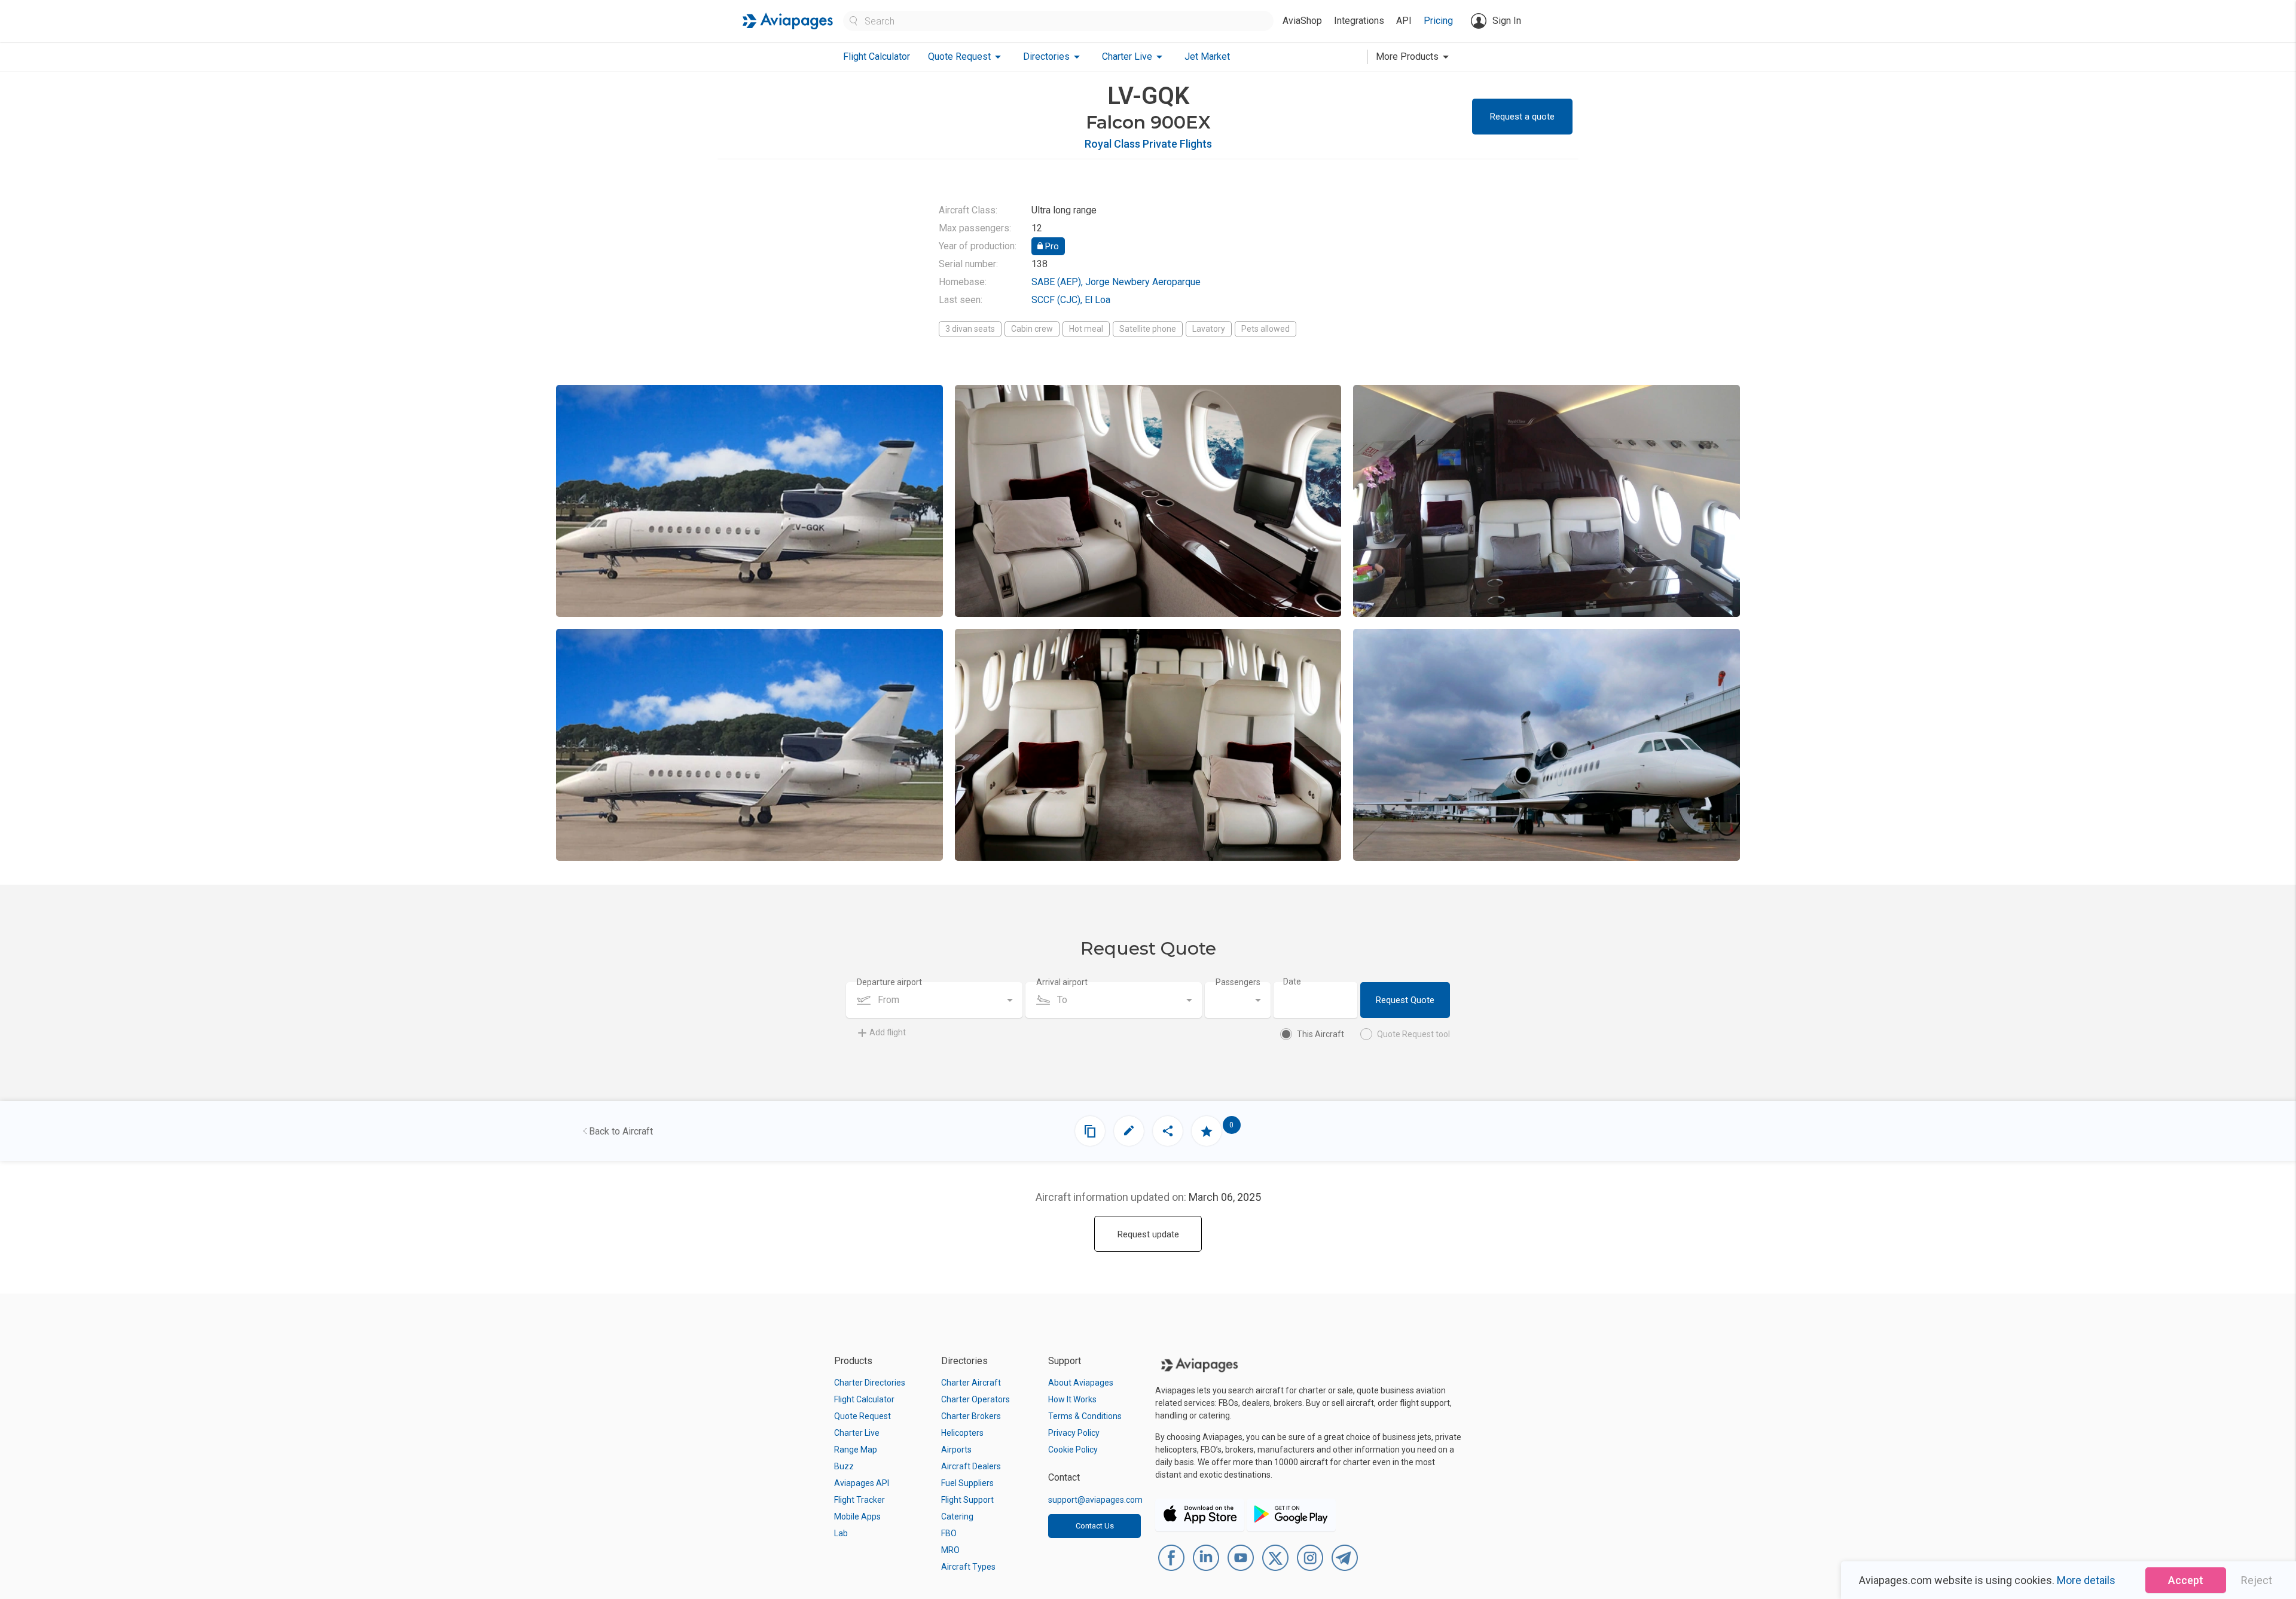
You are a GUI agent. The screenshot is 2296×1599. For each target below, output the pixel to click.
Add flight (888, 1032)
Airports (956, 1450)
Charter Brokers (971, 1416)
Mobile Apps (857, 1517)
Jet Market (1207, 56)
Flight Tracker (860, 1500)
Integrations (1359, 21)
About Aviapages (1081, 1383)
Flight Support (967, 1500)
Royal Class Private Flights (1148, 144)
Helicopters (962, 1433)
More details (2086, 1580)
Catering (957, 1517)
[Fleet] (1090, 1131)
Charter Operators (976, 1399)
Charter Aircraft (971, 1383)
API (1404, 21)
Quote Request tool (1413, 1034)
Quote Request (862, 1416)
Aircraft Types (968, 1567)
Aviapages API (862, 1483)
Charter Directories (870, 1383)
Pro (1051, 246)
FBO (949, 1533)
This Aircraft (1320, 1034)
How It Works (1072, 1399)
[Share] (1168, 1131)
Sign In (1507, 21)
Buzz (844, 1466)
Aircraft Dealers (971, 1466)
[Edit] (1129, 1131)
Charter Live (857, 1433)
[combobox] (934, 1000)
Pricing (1438, 21)
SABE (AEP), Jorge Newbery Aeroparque (1116, 282)
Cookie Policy (1073, 1450)
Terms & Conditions (1085, 1416)
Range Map (856, 1450)
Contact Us (1095, 1526)
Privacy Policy (1074, 1433)
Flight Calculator (877, 56)
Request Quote (1405, 1000)
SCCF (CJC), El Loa (1071, 300)
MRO (950, 1550)
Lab (841, 1533)
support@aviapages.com (1095, 1500)
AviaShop (1302, 21)
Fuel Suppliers (967, 1483)
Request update (1148, 1234)
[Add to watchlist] (1207, 1131)
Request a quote (1522, 117)
